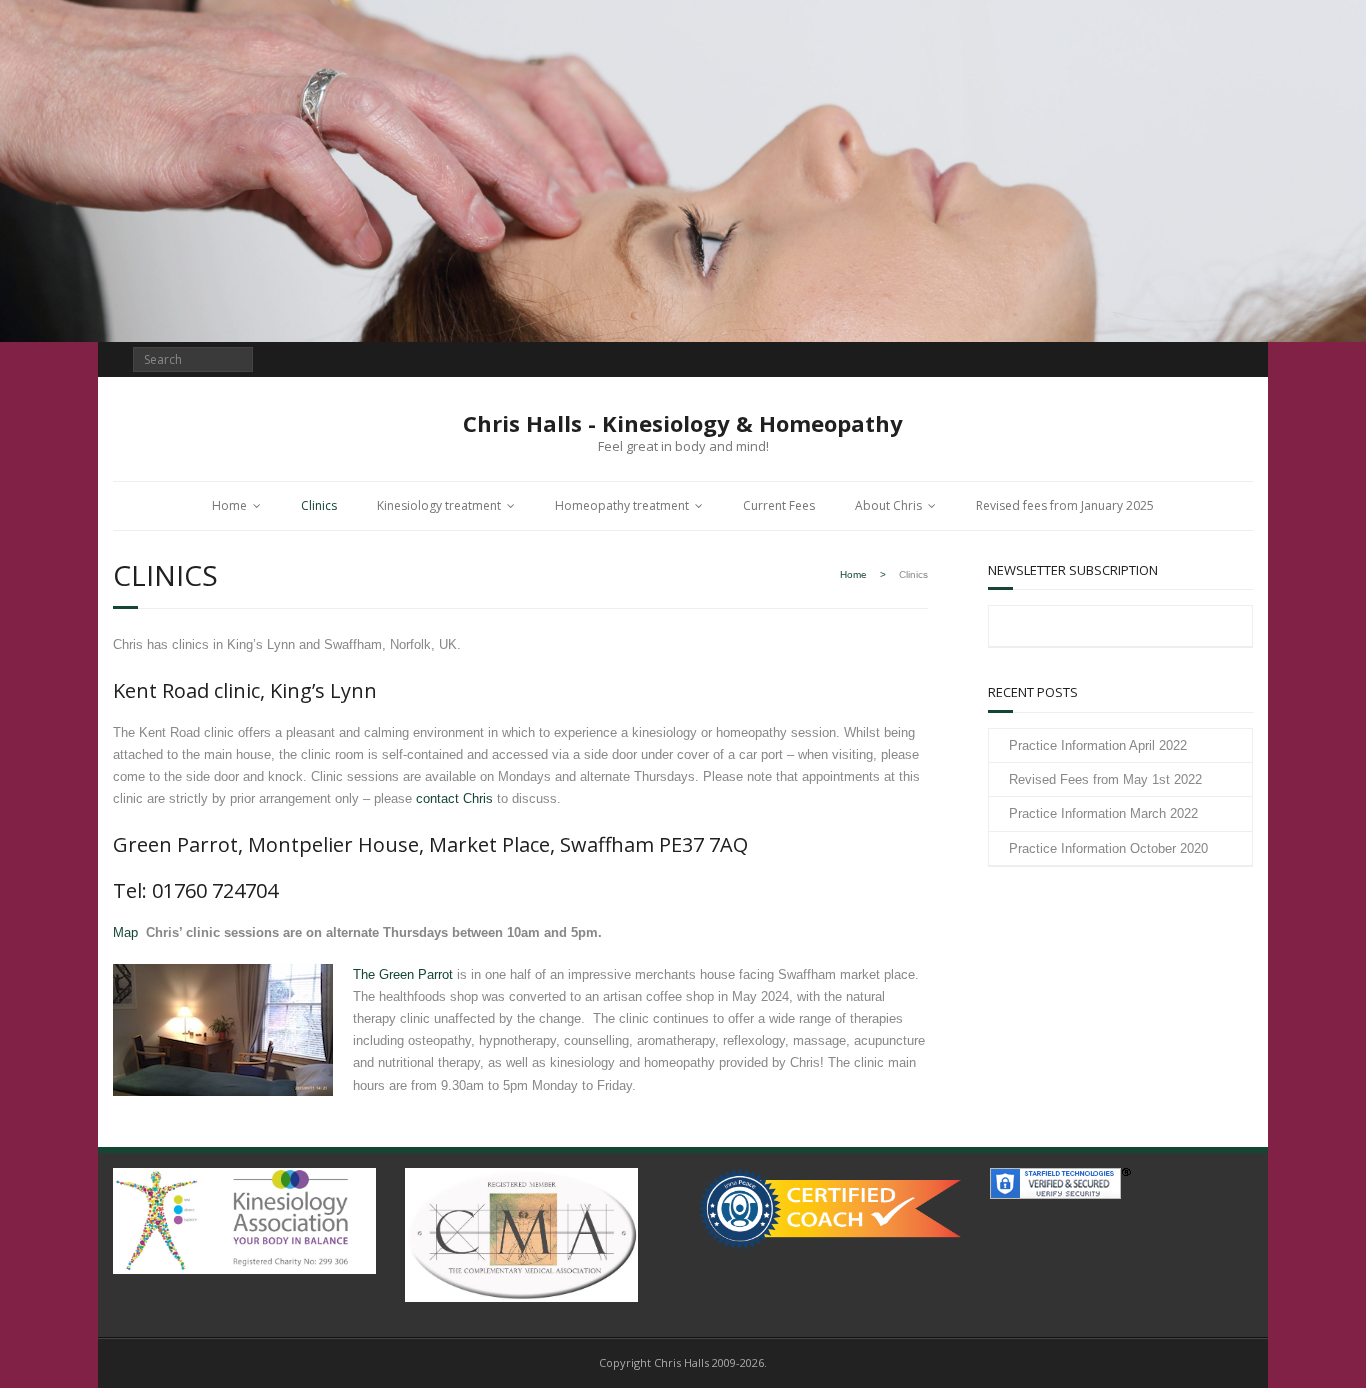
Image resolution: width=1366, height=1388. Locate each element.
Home (229, 505)
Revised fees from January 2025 (1065, 505)
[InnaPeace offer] (829, 1204)
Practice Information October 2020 (1108, 848)
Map (125, 932)
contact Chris (454, 798)
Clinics (319, 505)
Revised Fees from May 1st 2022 (1105, 779)
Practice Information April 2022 (1098, 745)
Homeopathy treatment (622, 505)
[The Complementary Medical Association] (521, 1230)
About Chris (888, 505)
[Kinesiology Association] (244, 1216)
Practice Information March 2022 (1103, 813)
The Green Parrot (403, 974)
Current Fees (779, 505)
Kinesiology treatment (439, 505)
